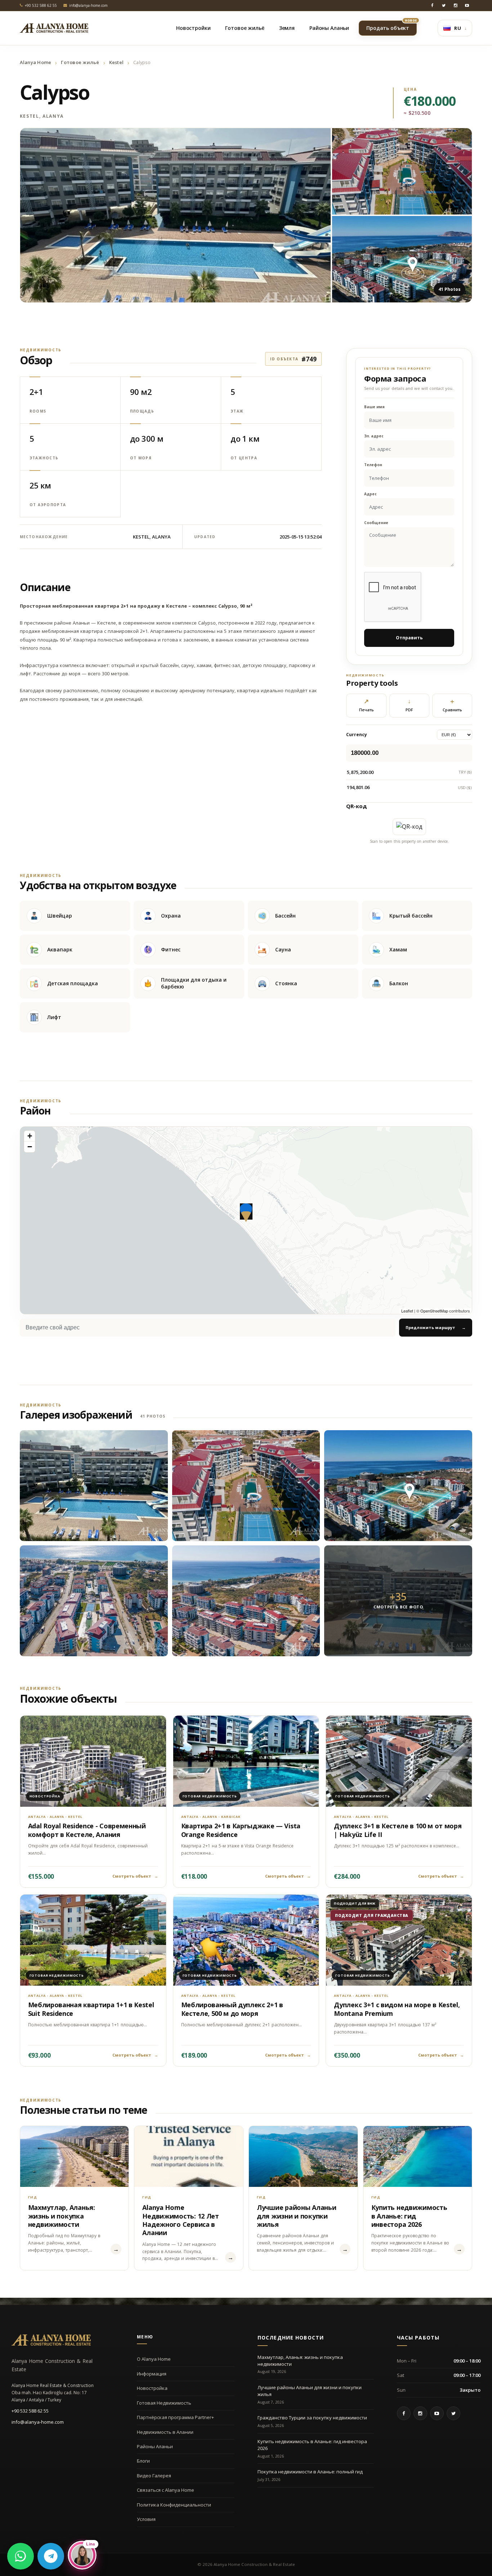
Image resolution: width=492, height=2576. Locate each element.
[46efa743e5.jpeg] (246, 1601)
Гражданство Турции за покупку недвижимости (312, 2418)
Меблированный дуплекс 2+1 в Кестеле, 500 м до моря (232, 2009)
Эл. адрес (374, 436)
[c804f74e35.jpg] (398, 1486)
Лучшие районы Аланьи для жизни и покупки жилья (297, 2216)
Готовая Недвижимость (164, 2403)
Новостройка (152, 2388)
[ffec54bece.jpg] (94, 1486)
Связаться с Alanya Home (166, 2490)
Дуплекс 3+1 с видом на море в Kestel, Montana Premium (397, 2009)
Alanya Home (36, 62)
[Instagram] (455, 5)
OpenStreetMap (434, 1311)
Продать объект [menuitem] (392, 26)
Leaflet (407, 1311)
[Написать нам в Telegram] (51, 2556)
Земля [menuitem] (287, 28)
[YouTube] (467, 5)
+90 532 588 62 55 (30, 2411)
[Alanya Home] (51, 2340)
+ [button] (30, 1136)
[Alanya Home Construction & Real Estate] (54, 28)
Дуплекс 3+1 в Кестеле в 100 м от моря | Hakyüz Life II (398, 1830)
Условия (146, 2519)
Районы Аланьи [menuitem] (329, 28)
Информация (152, 2374)
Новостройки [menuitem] (193, 28)
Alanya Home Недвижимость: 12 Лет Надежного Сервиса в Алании (181, 2220)
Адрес (370, 494)
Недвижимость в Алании (165, 2432)
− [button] (30, 1147)
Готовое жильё (80, 62)
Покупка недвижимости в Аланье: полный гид (310, 2472)
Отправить (409, 638)
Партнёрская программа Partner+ (175, 2417)
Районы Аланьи (155, 2446)
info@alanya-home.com (38, 2422)
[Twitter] (444, 5)
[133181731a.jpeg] (94, 1601)
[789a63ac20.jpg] (246, 1486)
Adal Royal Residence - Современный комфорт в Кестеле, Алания (87, 1830)
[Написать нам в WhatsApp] (21, 2556)
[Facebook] (432, 5)
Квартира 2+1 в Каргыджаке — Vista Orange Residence (241, 1830)
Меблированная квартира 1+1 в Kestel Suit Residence (91, 2009)
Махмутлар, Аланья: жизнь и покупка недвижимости (62, 2216)
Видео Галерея (154, 2476)
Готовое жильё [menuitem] (245, 28)
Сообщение (376, 523)
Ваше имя (374, 407)
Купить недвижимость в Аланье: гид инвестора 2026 (409, 2216)
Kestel (117, 62)
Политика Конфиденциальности (174, 2505)
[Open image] (176, 215)
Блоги (143, 2461)
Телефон (373, 465)
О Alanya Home (154, 2359)
